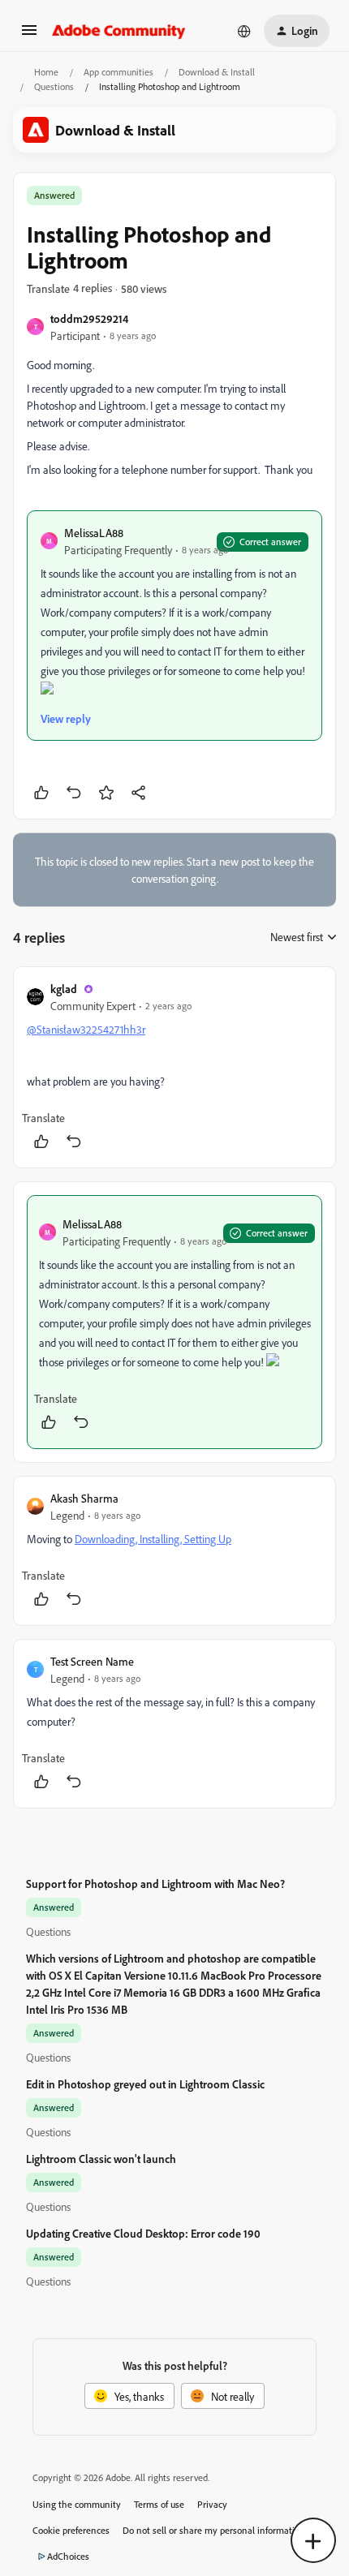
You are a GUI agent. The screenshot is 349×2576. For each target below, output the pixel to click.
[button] (29, 35)
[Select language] (244, 31)
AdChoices (68, 2556)
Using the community (77, 2504)
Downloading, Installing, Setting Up (153, 1539)
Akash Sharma (84, 1498)
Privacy (212, 2504)
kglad (64, 989)
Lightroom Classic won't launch (101, 2159)
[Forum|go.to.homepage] (119, 31)
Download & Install (217, 72)
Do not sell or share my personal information (214, 2530)
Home (46, 72)
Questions (54, 86)
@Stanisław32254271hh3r (86, 1029)
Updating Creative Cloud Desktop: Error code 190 (143, 2233)
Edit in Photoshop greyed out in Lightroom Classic (145, 2084)
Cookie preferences (71, 2530)
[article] (174, 1067)
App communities (118, 72)
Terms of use (159, 2504)
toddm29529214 (89, 318)
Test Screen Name (92, 1661)
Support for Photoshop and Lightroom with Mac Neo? (155, 1884)
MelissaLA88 (94, 533)
